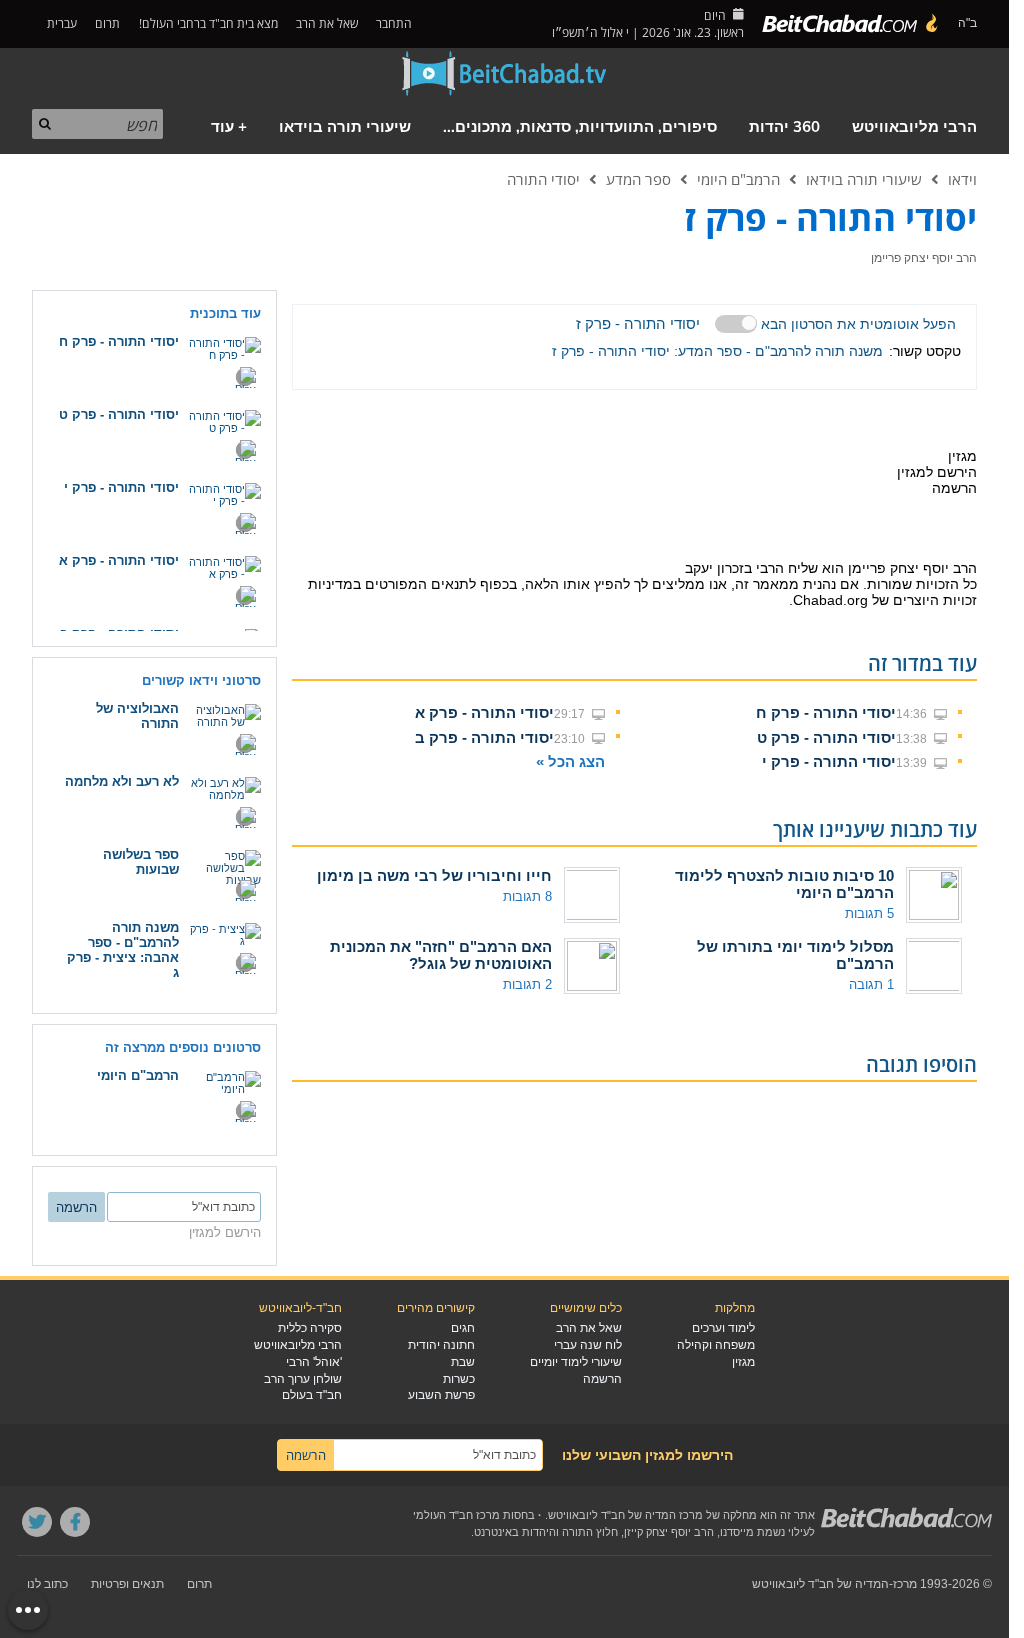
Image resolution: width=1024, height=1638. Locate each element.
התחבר (395, 23)
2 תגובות (527, 984)
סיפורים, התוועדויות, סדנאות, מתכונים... (580, 127)
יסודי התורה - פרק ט (826, 737)
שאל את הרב (327, 23)
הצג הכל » (570, 761)
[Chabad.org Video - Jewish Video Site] (505, 74)
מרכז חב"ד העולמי (456, 1515)
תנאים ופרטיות (127, 1584)
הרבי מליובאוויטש (914, 127)
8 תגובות (527, 896)
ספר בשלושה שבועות (141, 862)
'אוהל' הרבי (314, 1362)
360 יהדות (784, 127)
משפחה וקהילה (716, 1345)
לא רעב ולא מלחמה (122, 781)
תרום (107, 23)
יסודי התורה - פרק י (829, 761)
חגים (463, 1328)
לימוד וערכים (723, 1328)
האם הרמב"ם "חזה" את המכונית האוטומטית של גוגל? (441, 955)
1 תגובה (871, 984)
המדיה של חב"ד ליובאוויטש (820, 1584)
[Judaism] (851, 24)
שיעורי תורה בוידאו (345, 127)
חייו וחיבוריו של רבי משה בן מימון (434, 875)
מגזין (743, 1362)
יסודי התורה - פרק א (484, 712)
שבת (463, 1362)
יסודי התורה (543, 179)
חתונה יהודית (441, 1345)
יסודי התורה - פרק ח (826, 712)
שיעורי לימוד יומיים (576, 1362)
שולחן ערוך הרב (303, 1379)
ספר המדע (638, 179)
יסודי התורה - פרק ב (484, 737)
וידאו (962, 179)
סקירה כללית (310, 1328)
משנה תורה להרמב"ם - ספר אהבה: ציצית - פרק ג (123, 950)
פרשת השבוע (441, 1395)
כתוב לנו (47, 1584)
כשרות (459, 1379)
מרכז (905, 1584)
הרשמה (602, 1379)
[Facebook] (75, 1522)
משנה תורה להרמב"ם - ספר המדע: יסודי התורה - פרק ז (717, 351)
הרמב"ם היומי (738, 179)
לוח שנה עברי (588, 1345)
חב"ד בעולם (312, 1395)
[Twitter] (37, 1522)
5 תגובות (869, 913)
